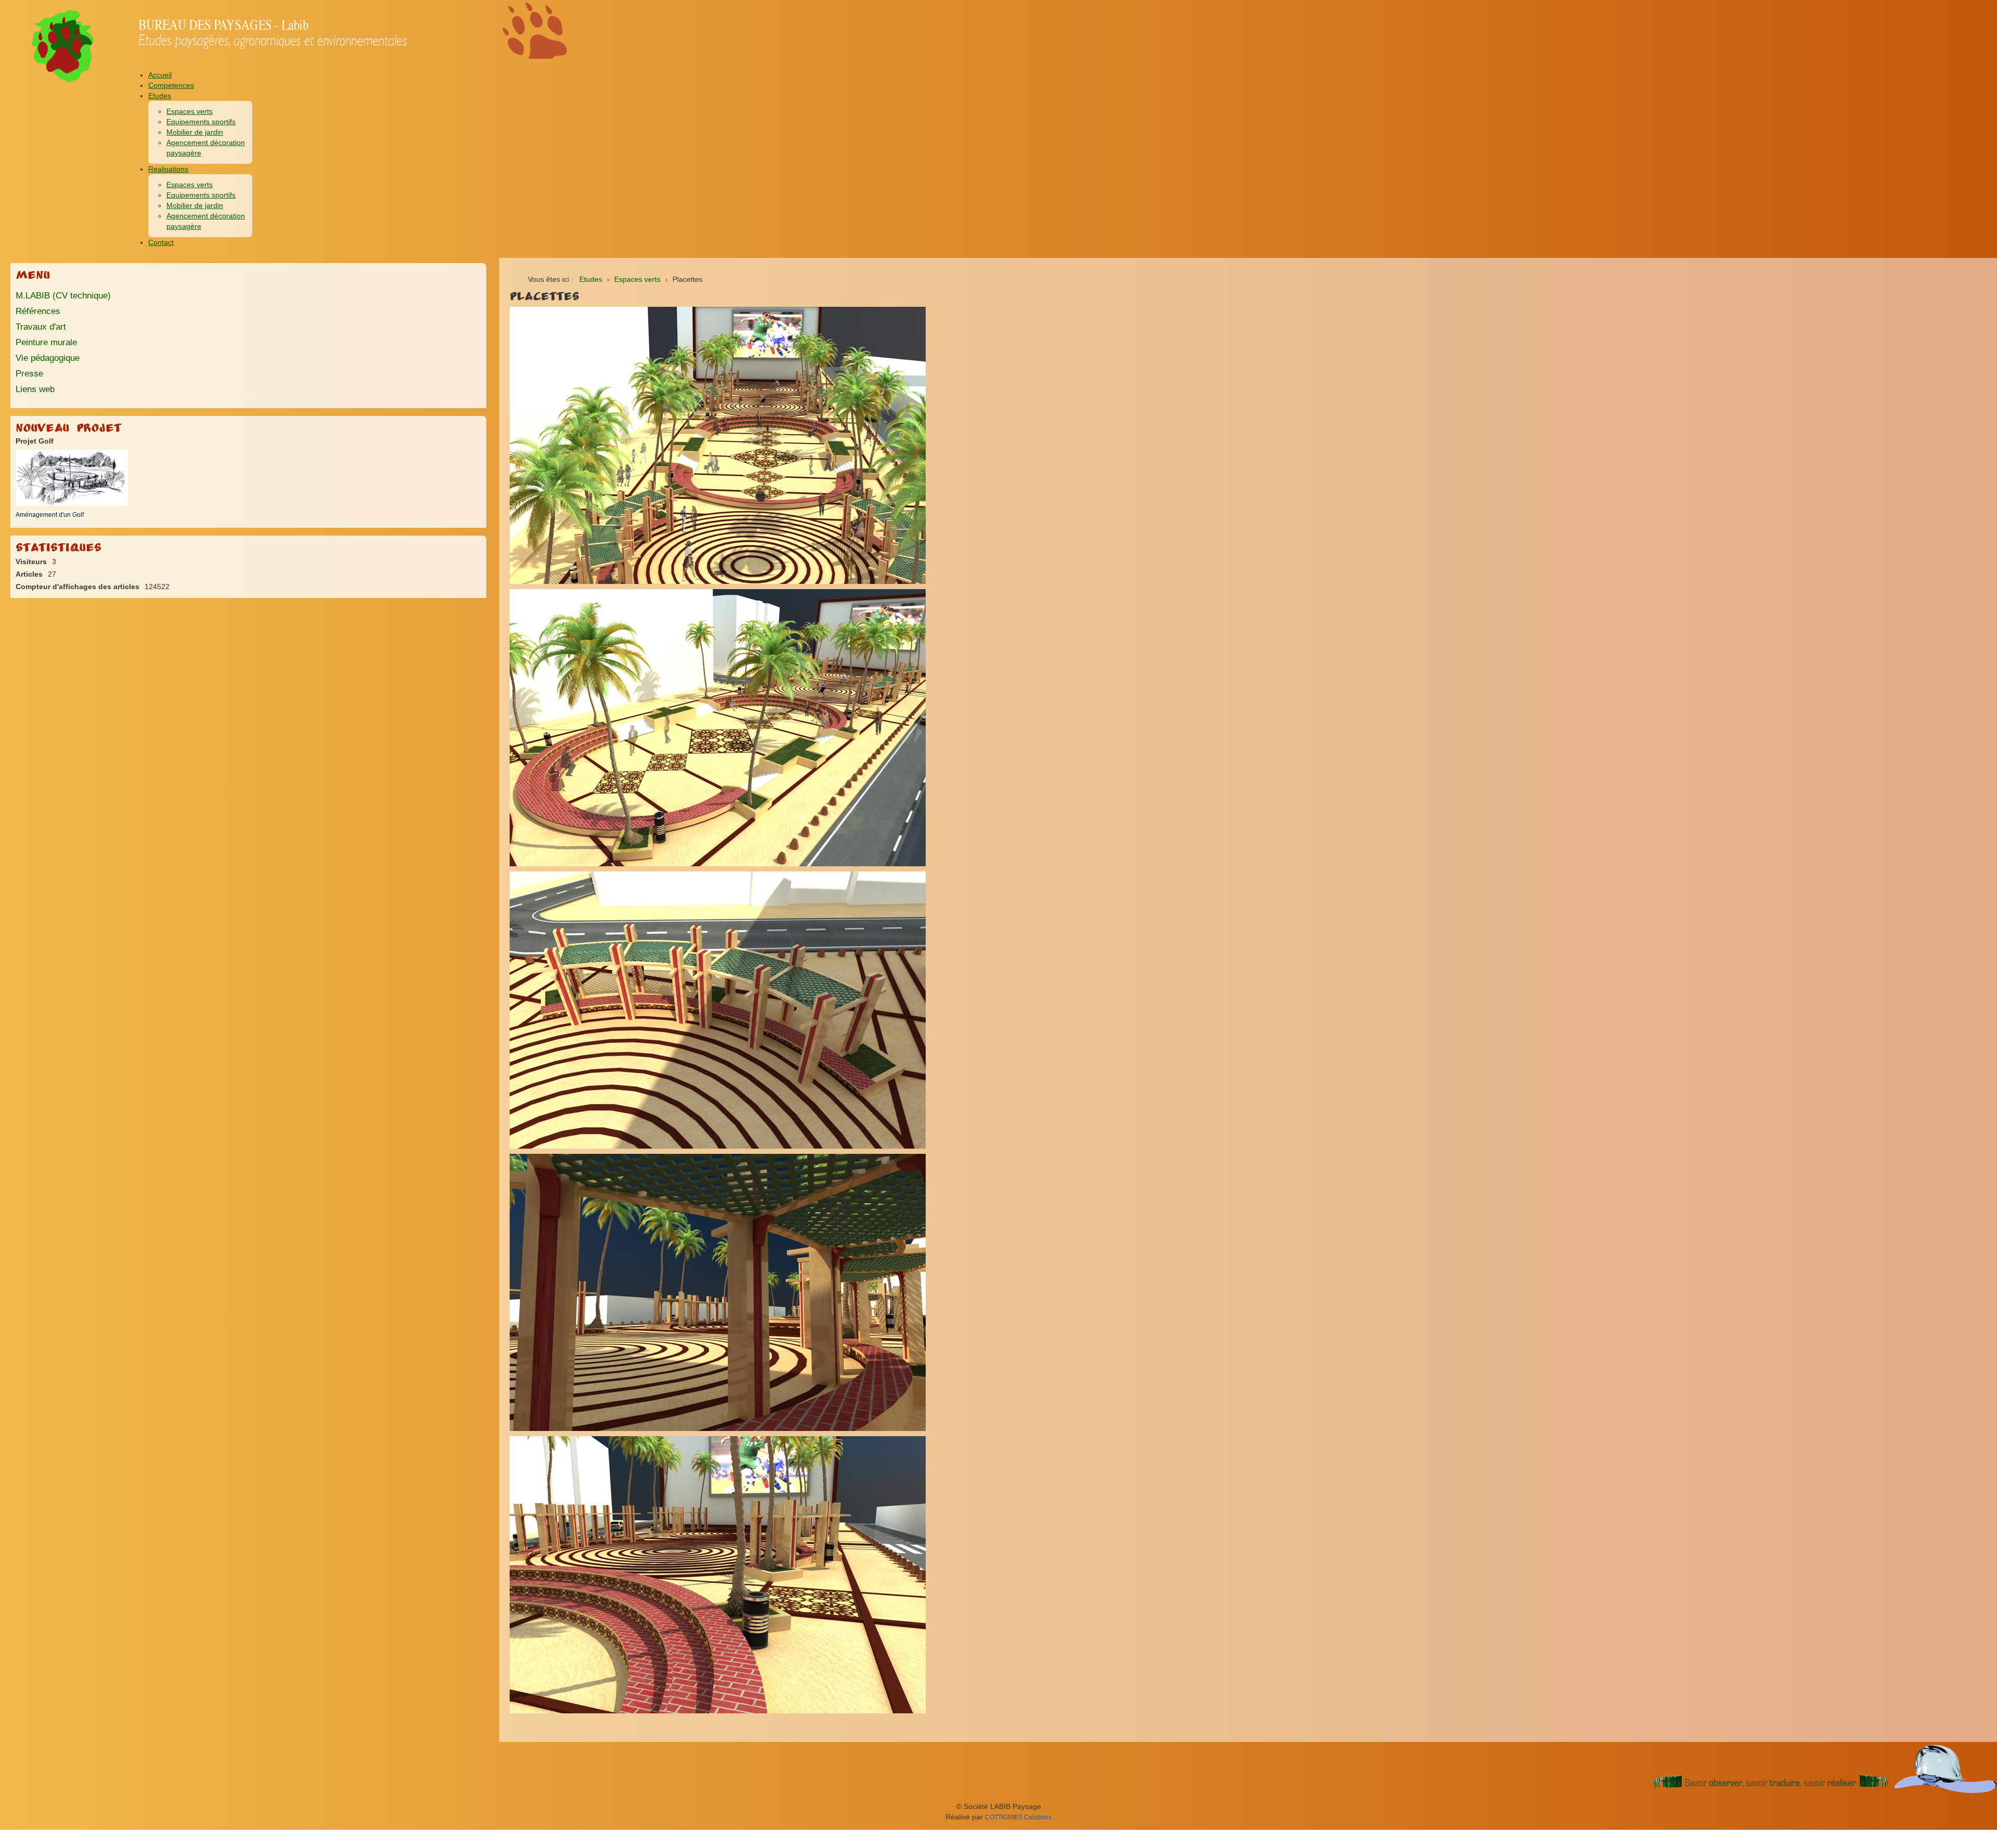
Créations (1018, 1817)
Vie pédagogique (48, 358)
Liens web (35, 389)
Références (38, 311)
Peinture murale (46, 342)
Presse (29, 374)
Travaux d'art (41, 327)
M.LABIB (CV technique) (63, 296)
